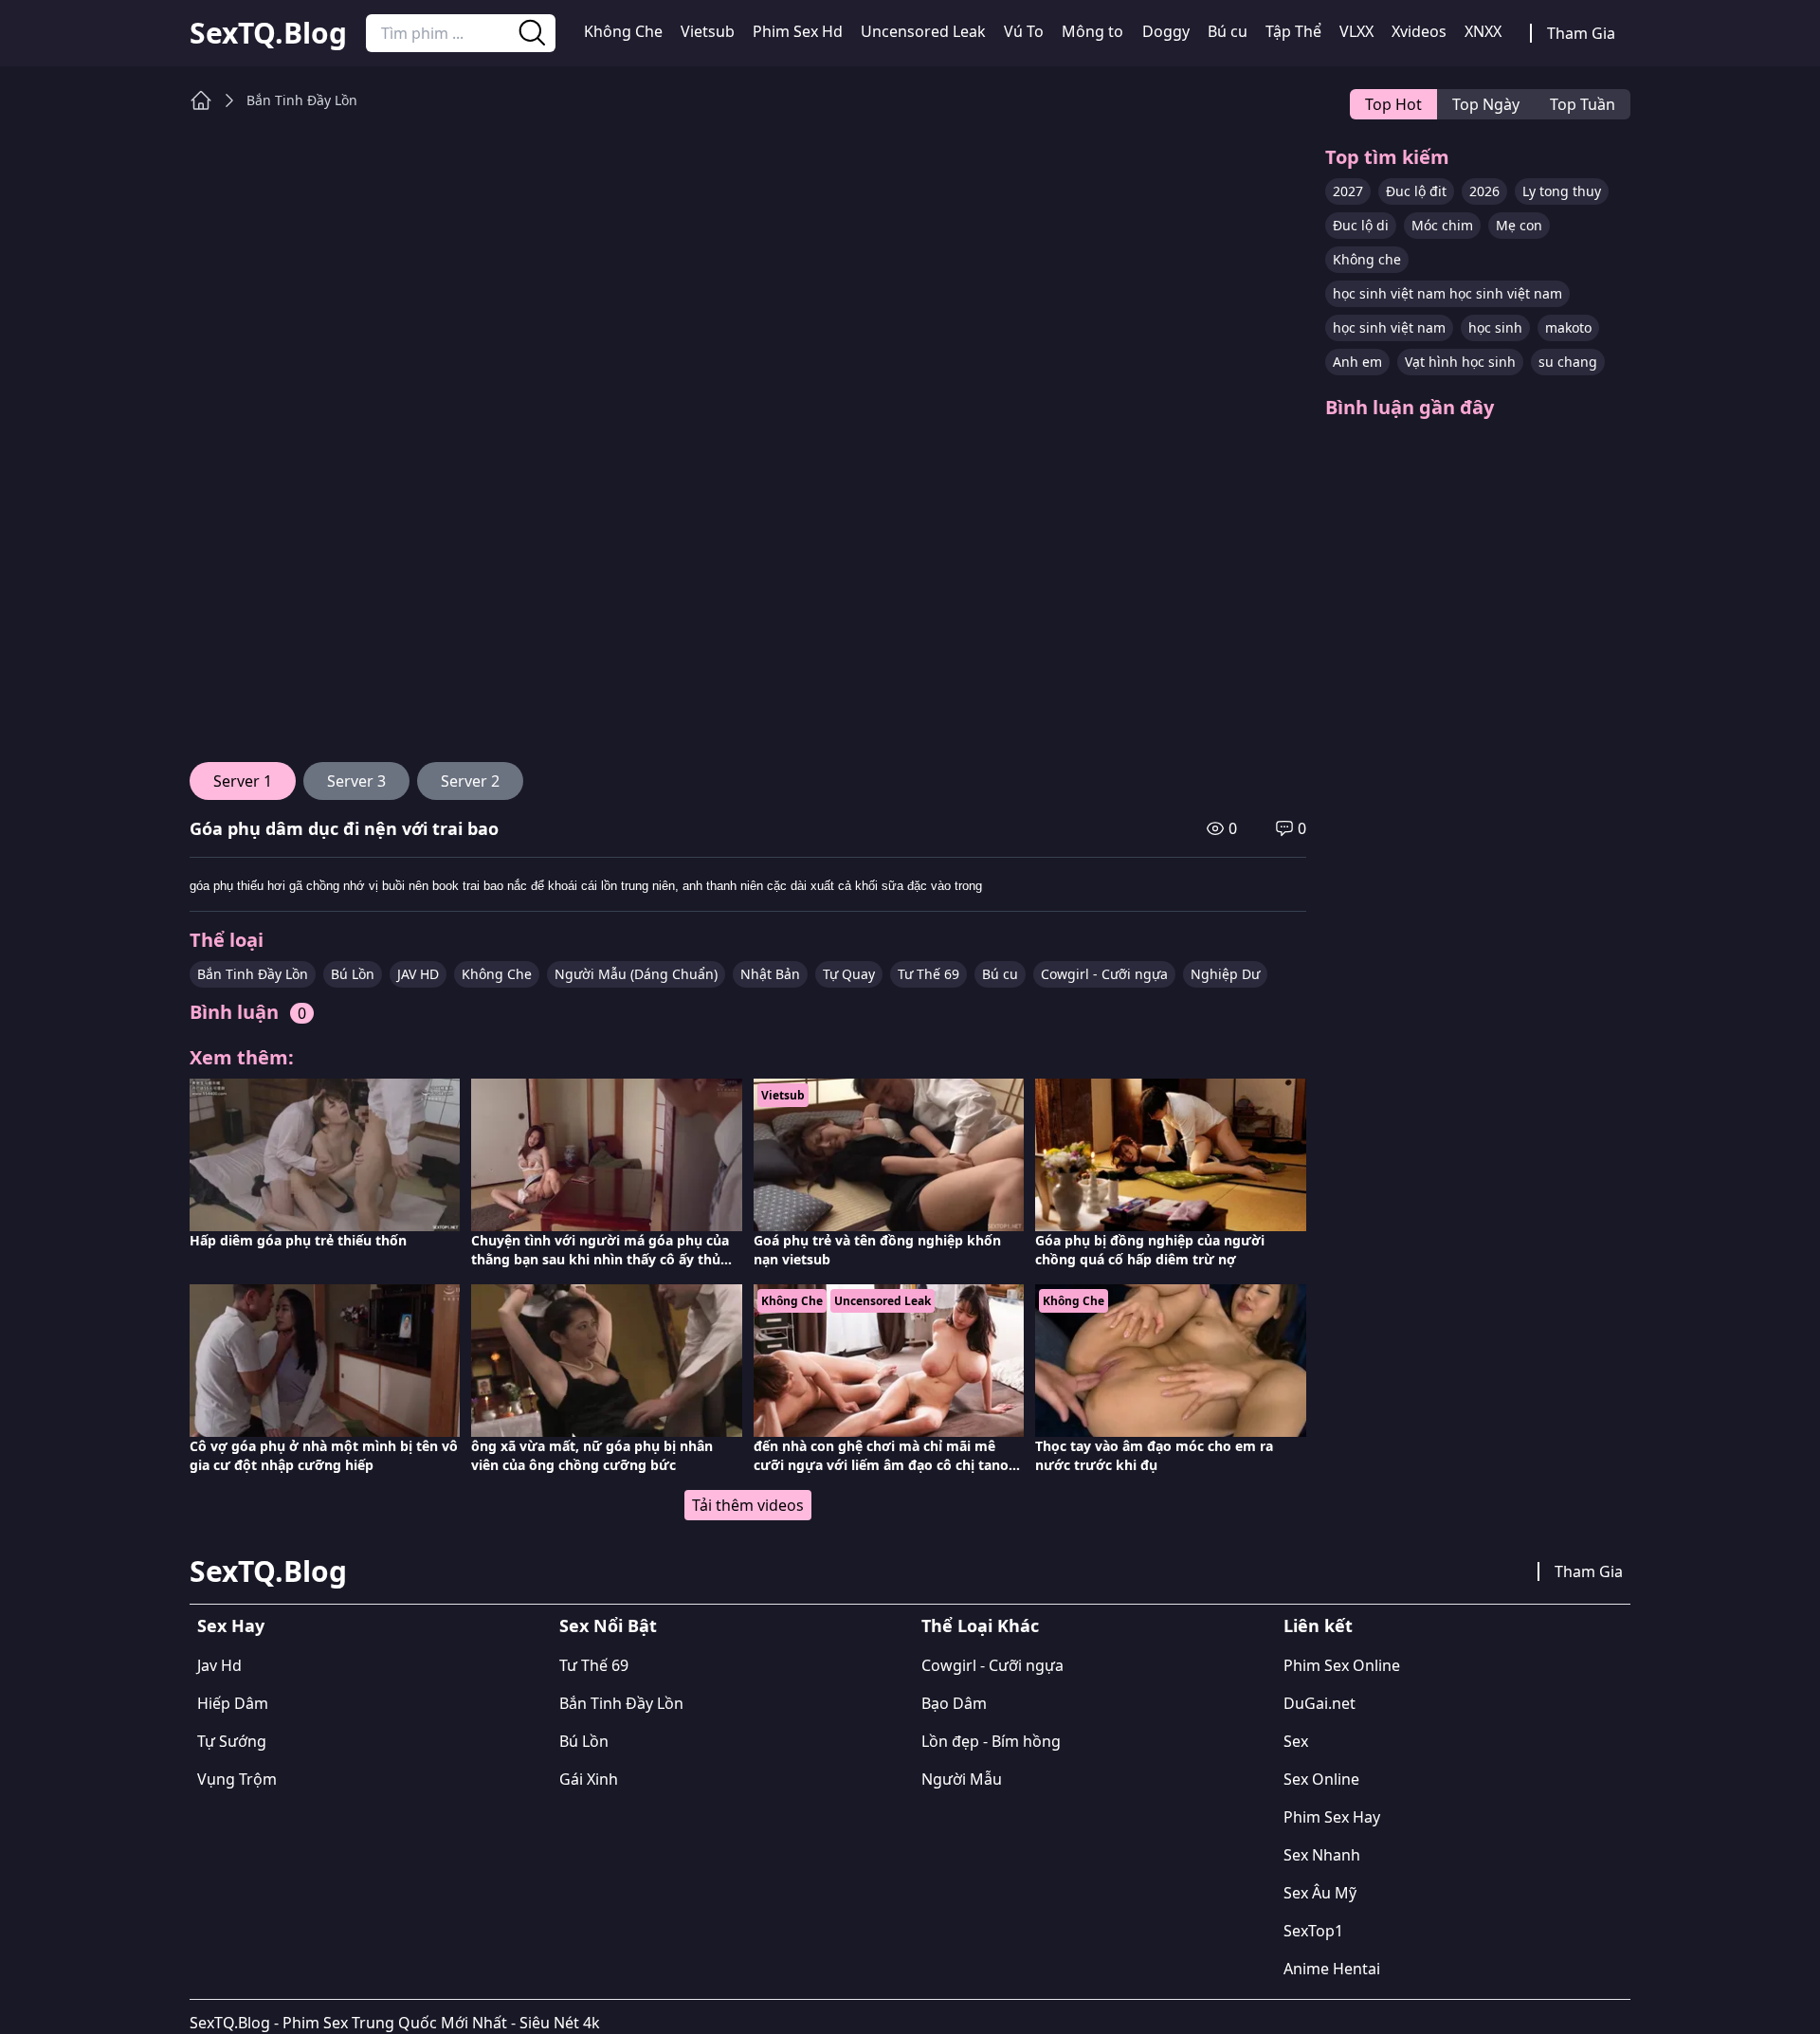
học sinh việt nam (1389, 327)
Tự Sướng (232, 1741)
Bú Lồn (353, 974)
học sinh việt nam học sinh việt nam (1447, 293)
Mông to (1092, 31)
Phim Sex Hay (1332, 1817)
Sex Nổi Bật (608, 1625)
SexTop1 (1313, 1931)
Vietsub (708, 31)
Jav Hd (219, 1665)
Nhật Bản (770, 974)
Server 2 (470, 781)
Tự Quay (849, 974)
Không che (1367, 259)
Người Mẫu (962, 1779)
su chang (1568, 362)
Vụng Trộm (237, 1779)
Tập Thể (1293, 31)
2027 (1348, 191)
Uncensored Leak (923, 31)
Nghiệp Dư (1225, 974)
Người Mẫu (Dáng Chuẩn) (636, 974)
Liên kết (1318, 1625)
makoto (1568, 327)
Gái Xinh (589, 1779)
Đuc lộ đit (1416, 191)
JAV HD (418, 974)
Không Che (623, 31)
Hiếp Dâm (233, 1703)
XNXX (1483, 31)
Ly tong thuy (1562, 191)
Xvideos (1419, 31)
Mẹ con (1519, 225)
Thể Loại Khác (980, 1625)
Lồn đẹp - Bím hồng (991, 1741)
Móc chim (1442, 225)
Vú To (1024, 31)
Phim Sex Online (1342, 1665)
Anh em (1357, 362)
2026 (1484, 191)
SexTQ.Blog (268, 33)
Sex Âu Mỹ (1320, 1893)
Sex (1296, 1741)
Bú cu (1228, 31)
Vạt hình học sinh (1460, 362)
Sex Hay (231, 1625)
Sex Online (1321, 1779)
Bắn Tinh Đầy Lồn (302, 100)
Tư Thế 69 (928, 974)
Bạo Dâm (954, 1703)
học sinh (1495, 327)
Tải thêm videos (748, 1505)
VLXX (1356, 31)
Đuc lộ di (1361, 225)
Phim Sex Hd (798, 31)
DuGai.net (1319, 1703)
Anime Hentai (1332, 1969)
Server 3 (356, 781)
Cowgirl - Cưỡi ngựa (1104, 974)
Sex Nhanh (1322, 1855)
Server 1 (243, 781)
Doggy (1166, 31)
